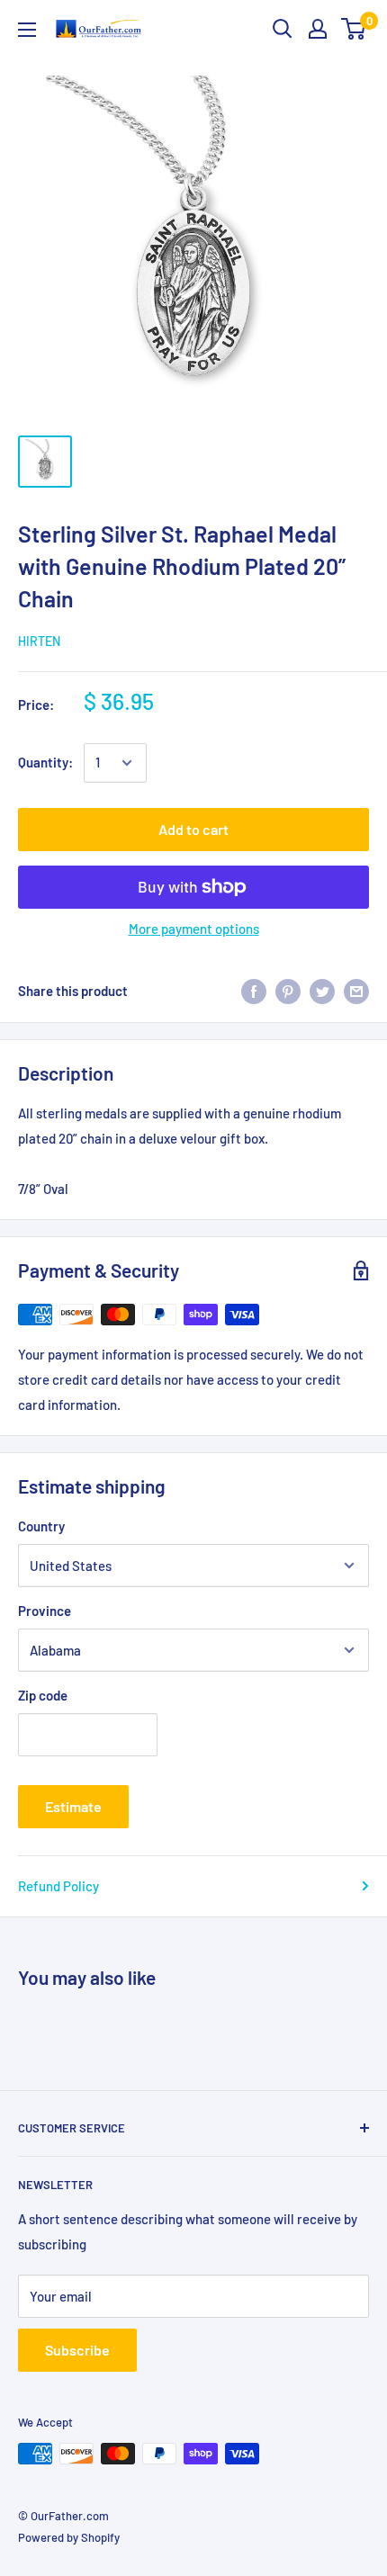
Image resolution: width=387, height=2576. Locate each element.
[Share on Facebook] (254, 991)
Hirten (39, 641)
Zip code (43, 1695)
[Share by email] (356, 991)
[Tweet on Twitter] (322, 991)
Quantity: (45, 762)
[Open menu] (27, 30)
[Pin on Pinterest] (288, 991)
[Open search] (283, 29)
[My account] (318, 29)
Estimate (73, 1806)
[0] (354, 29)
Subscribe (77, 2350)
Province (45, 1611)
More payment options (194, 929)
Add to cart (193, 829)
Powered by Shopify (69, 2537)
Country (41, 1526)
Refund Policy (58, 1886)
